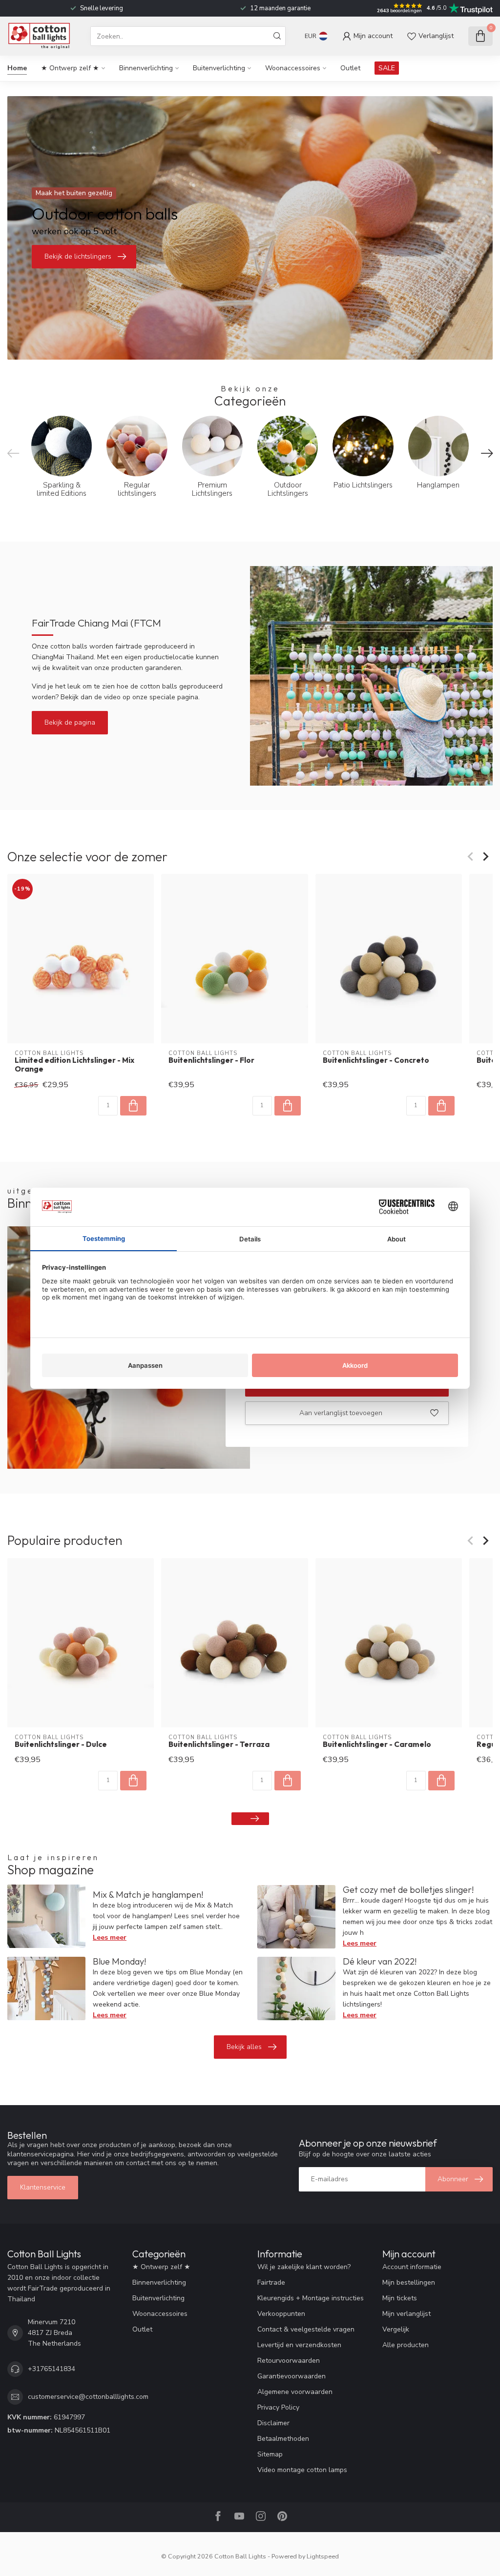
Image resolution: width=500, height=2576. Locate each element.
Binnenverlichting (146, 68)
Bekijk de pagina (70, 722)
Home (17, 68)
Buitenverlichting (219, 68)
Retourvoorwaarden (289, 2361)
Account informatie (412, 2267)
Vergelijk (396, 2329)
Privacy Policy (278, 2407)
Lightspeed (323, 2556)
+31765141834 (52, 2369)
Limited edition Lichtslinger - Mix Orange (74, 1065)
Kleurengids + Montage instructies (311, 2298)
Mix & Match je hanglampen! (148, 1895)
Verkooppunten (281, 2314)
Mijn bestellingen (409, 2282)
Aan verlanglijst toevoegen (341, 1413)
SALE (387, 68)
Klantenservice (43, 2187)
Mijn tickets (400, 2298)
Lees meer (110, 1937)
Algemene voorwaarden (295, 2392)
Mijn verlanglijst (406, 2314)
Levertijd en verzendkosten (299, 2345)
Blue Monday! (119, 1961)
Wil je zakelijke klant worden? (304, 2267)
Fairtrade (271, 2282)
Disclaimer (273, 2423)
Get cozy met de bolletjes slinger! (408, 1890)
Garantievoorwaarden (292, 2376)
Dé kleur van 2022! (380, 1961)
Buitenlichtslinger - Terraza (219, 1744)
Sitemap (270, 2454)
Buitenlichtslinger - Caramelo (377, 1744)
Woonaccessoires (293, 68)
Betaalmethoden (283, 2439)
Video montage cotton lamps (302, 2470)
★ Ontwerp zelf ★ (70, 68)
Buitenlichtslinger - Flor (211, 1060)
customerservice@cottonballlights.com (88, 2397)
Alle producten (406, 2345)
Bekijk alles (244, 2047)
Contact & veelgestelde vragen (306, 2329)
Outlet (350, 68)
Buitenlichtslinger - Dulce (61, 1744)
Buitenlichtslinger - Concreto (376, 1060)
